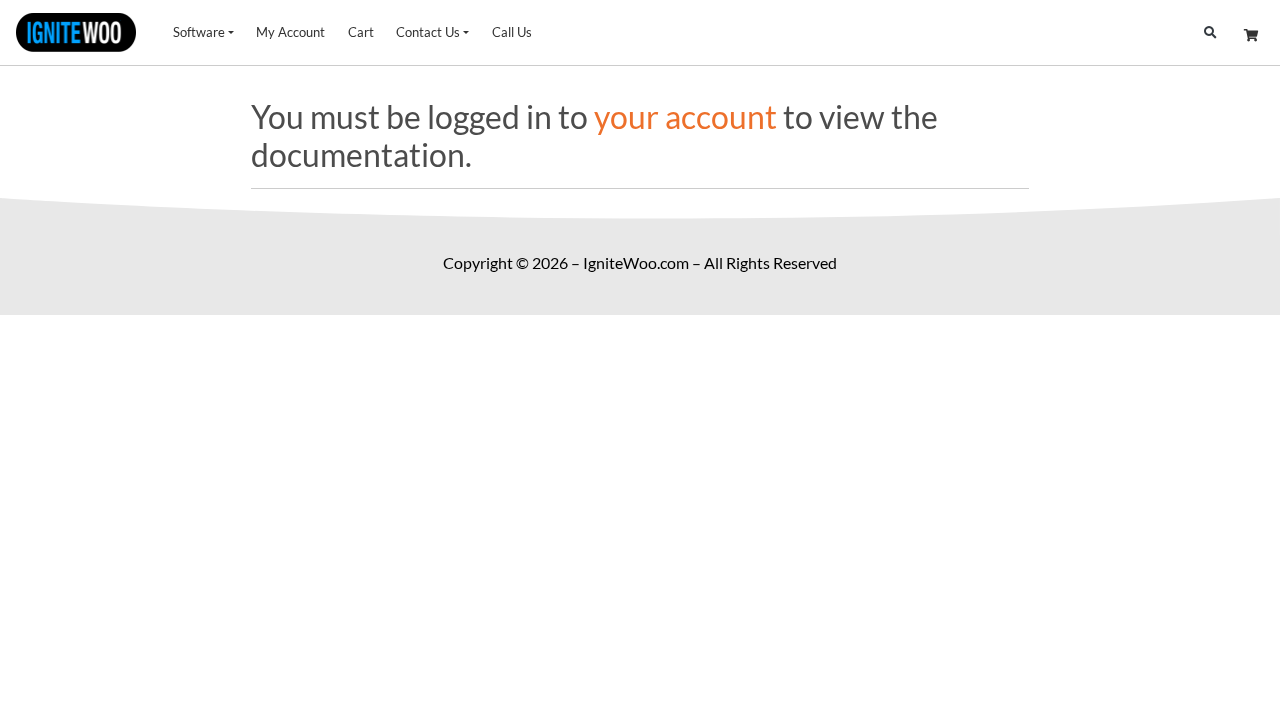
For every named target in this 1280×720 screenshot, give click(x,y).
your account (685, 116)
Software (199, 32)
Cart (361, 32)
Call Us (512, 32)
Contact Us (428, 32)
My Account (290, 32)
